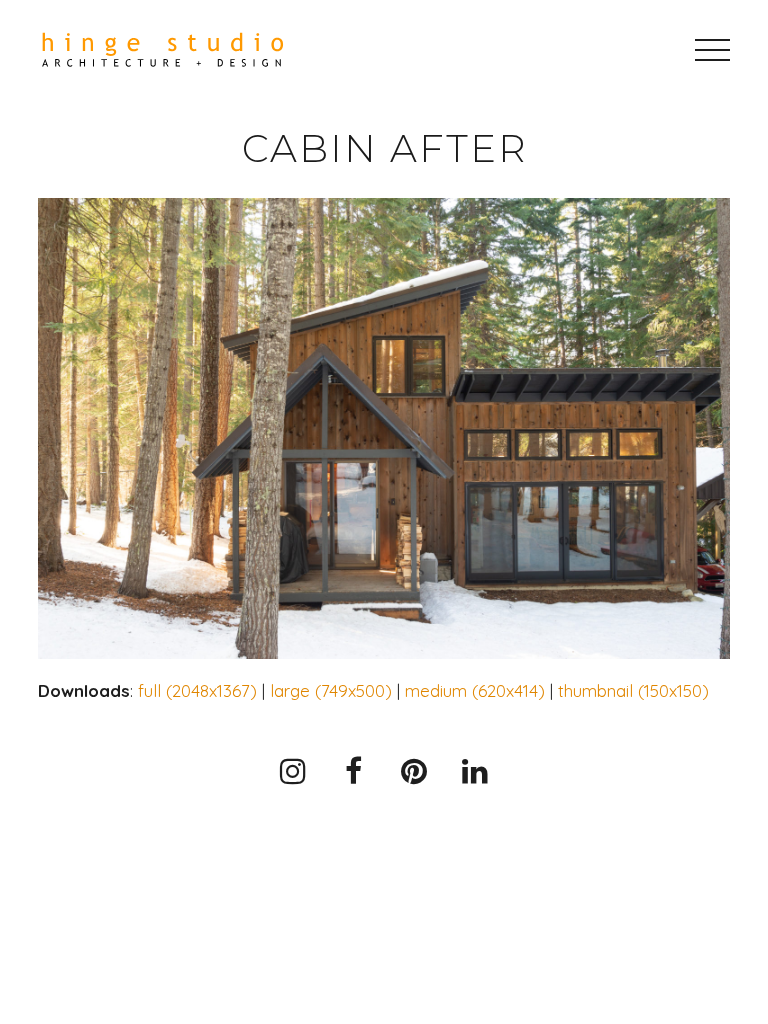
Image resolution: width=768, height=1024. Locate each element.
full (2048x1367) (197, 690)
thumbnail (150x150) (633, 690)
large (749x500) (331, 690)
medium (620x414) (475, 690)
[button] (712, 50)
